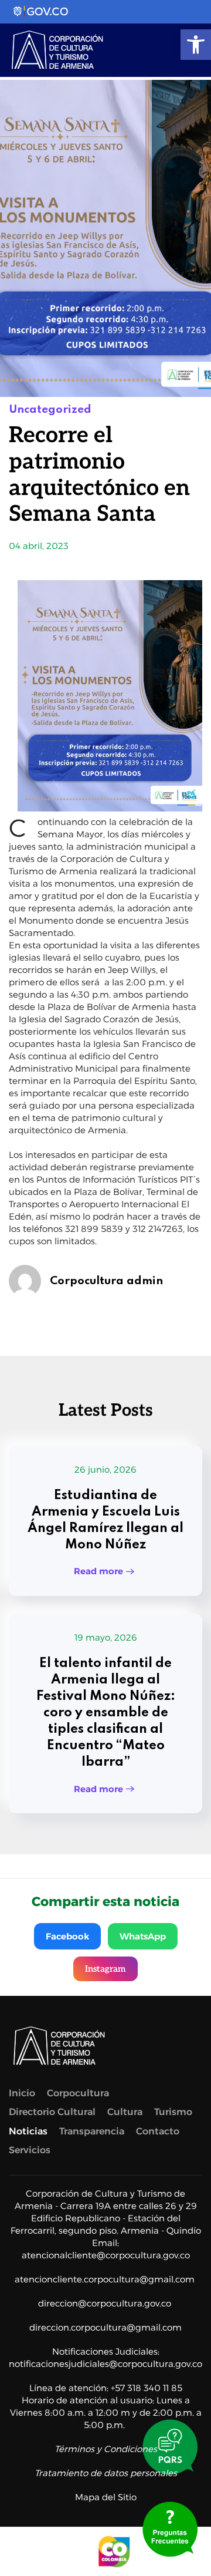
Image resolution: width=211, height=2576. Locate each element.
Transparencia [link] (92, 2131)
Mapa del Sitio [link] (106, 2497)
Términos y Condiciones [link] (106, 2449)
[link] (196, 45)
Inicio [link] (22, 2093)
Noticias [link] (28, 2131)
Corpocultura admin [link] (106, 1281)
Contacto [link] (158, 2131)
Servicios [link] (30, 2150)
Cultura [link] (125, 2112)
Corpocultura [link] (78, 2093)
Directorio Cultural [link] (52, 2112)
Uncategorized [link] (50, 410)
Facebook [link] (67, 1936)
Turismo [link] (173, 2112)
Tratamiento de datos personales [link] (106, 2473)
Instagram (105, 1969)
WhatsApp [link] (143, 1936)
